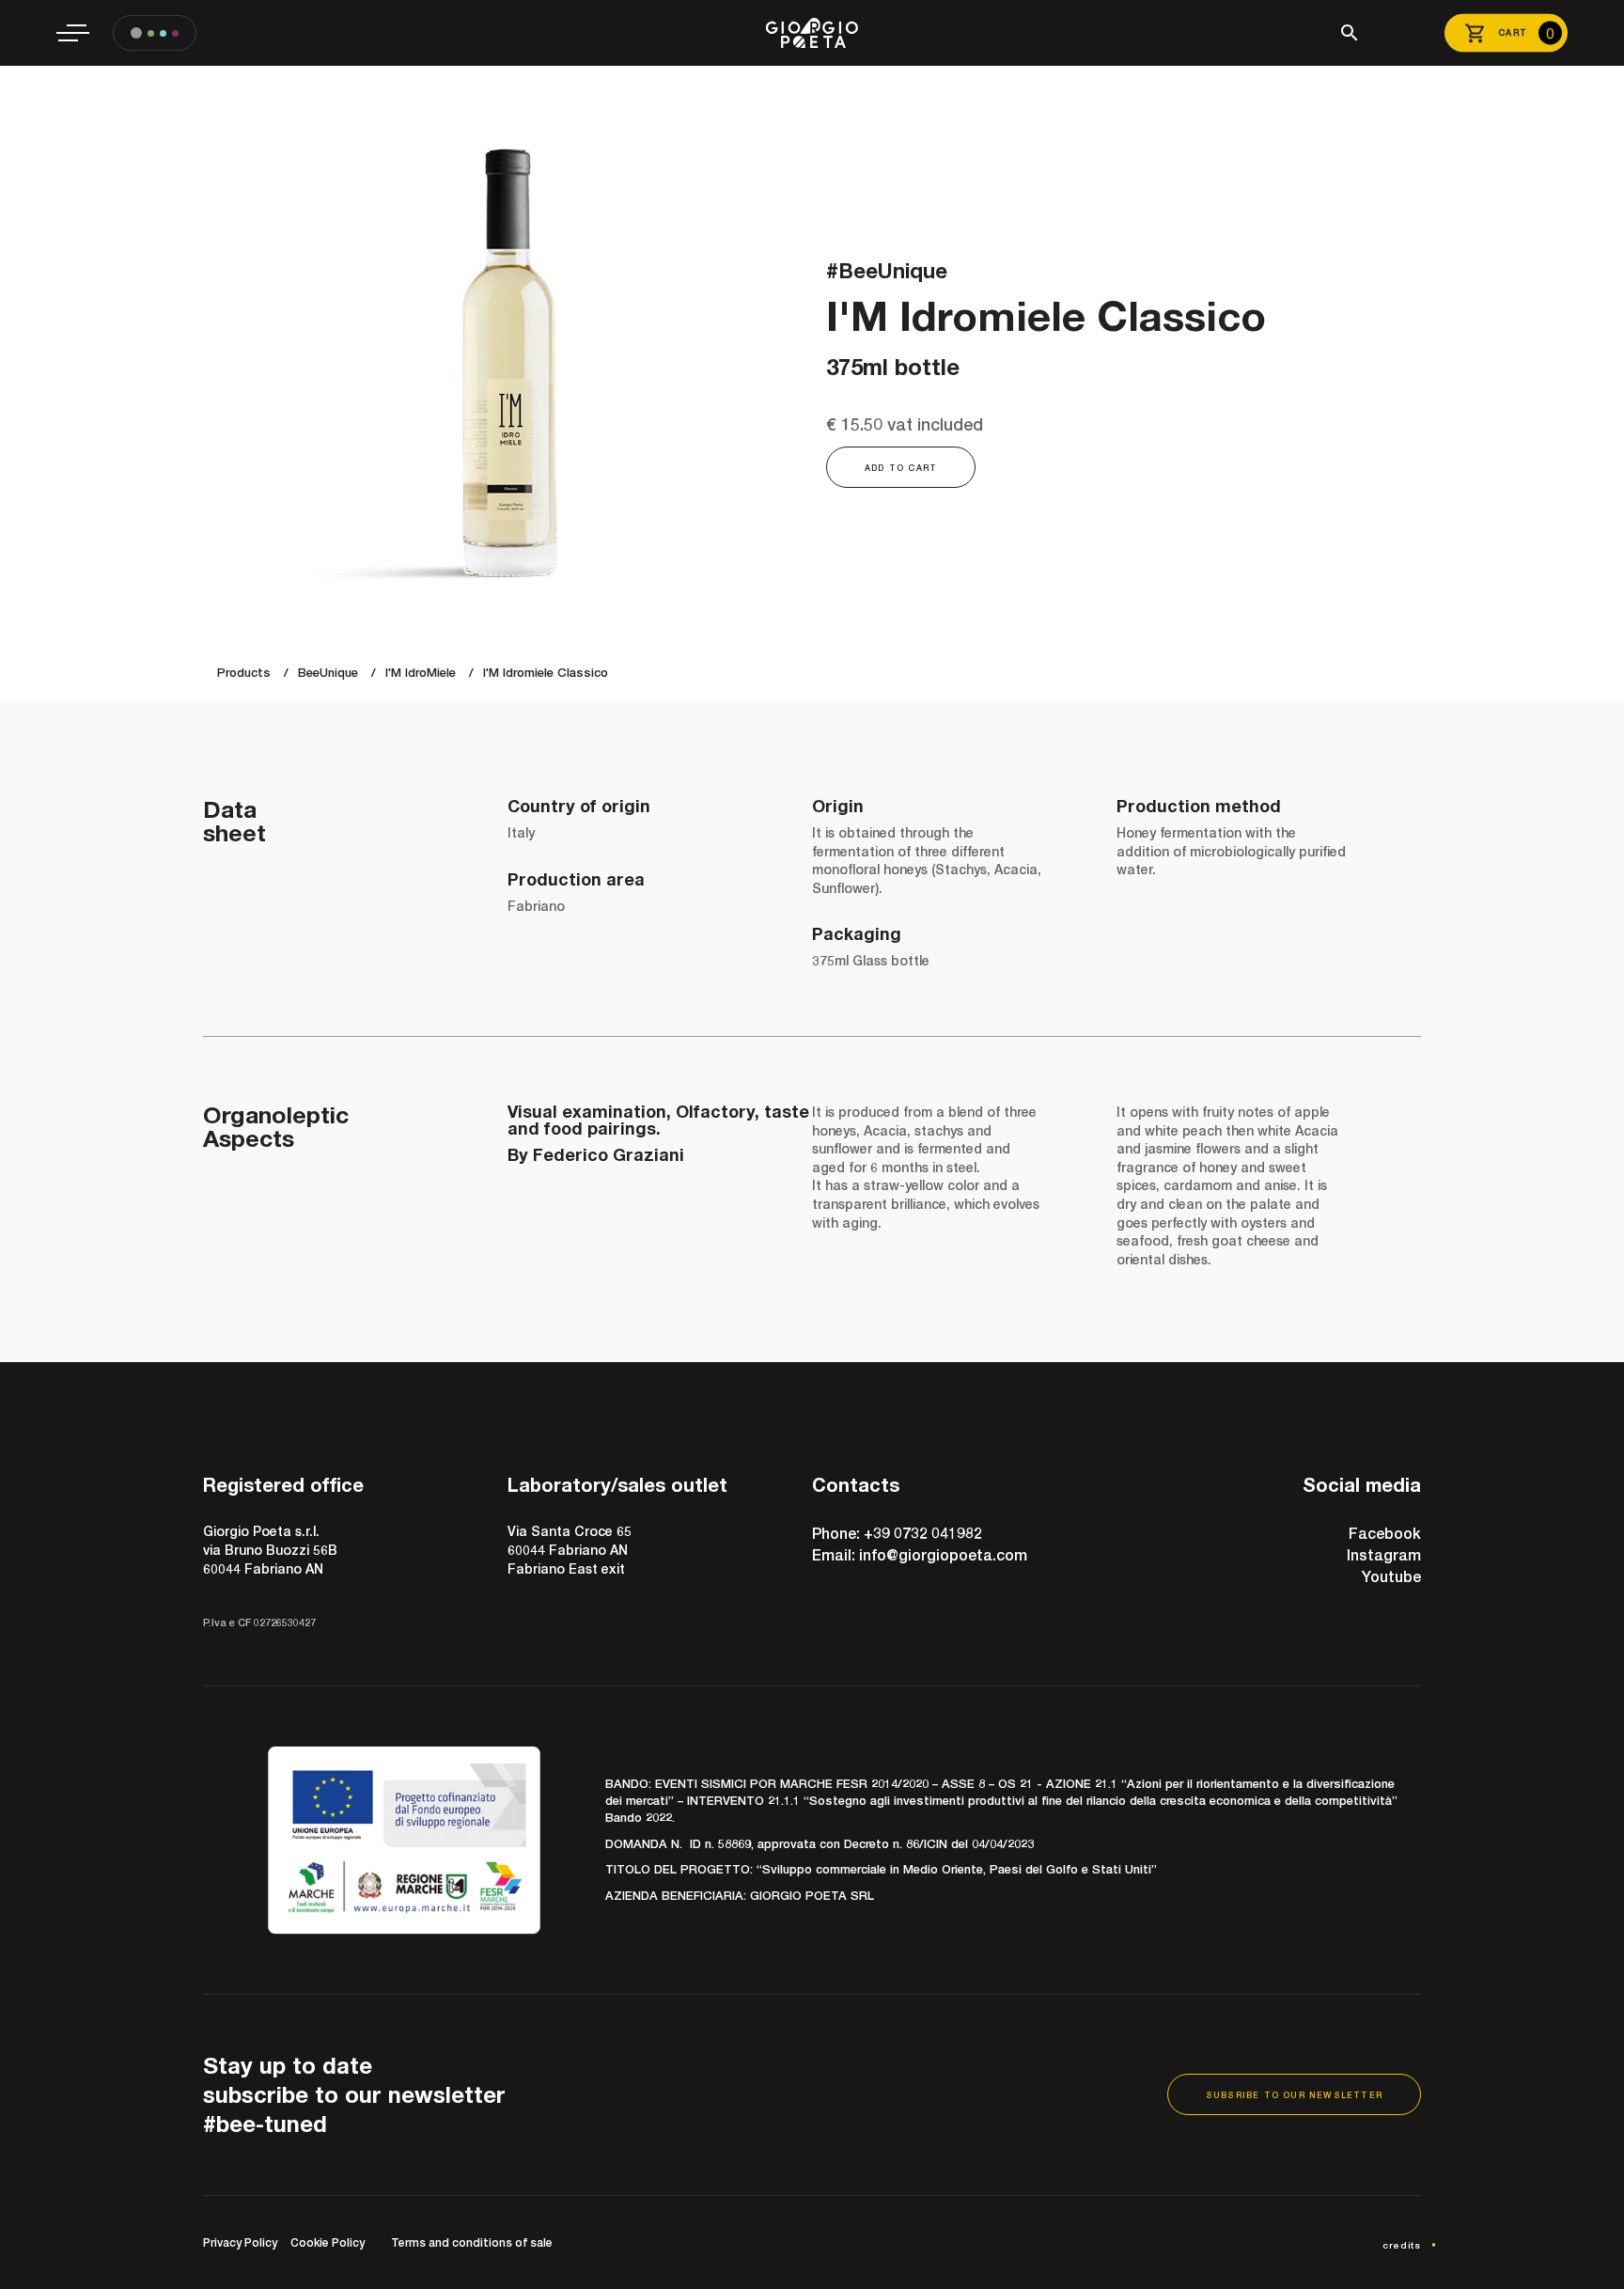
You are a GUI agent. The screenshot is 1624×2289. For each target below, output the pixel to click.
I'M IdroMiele (421, 672)
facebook (1385, 1533)
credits (1402, 2245)
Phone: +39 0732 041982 (897, 1533)
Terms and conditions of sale (472, 2242)
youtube (1391, 1576)
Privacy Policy (240, 2242)
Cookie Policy (328, 2242)
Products (244, 672)
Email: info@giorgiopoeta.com (920, 1554)
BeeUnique (328, 672)
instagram (1384, 1554)
